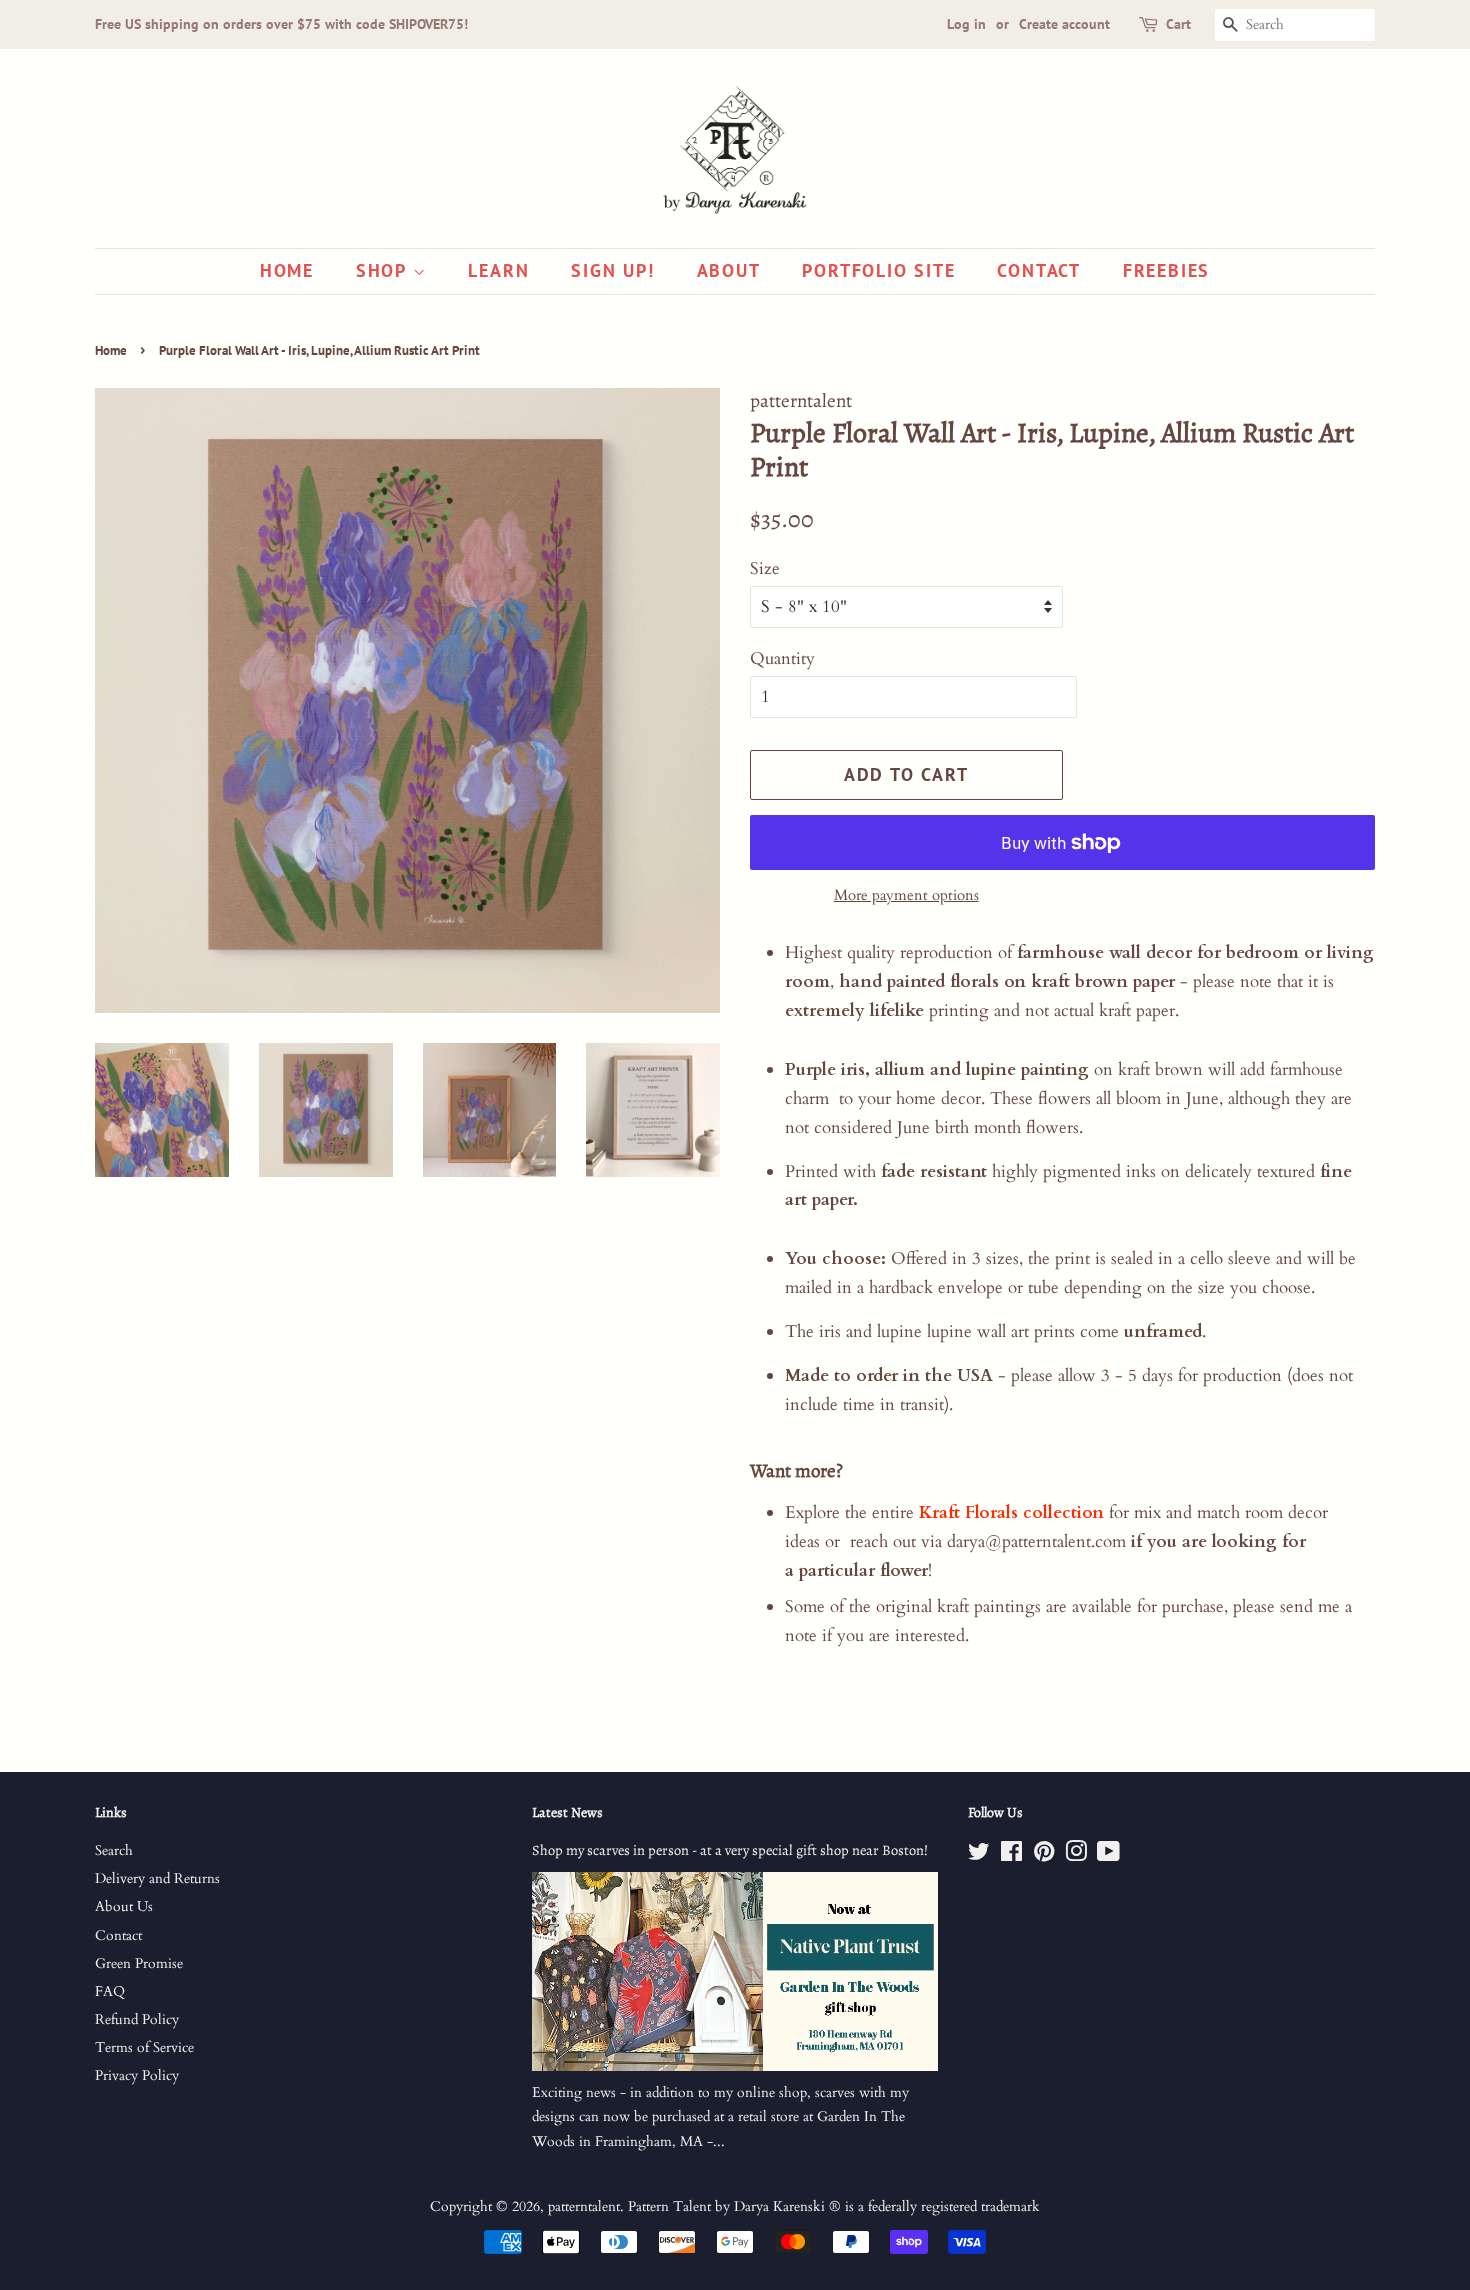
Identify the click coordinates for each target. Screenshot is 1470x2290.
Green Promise (139, 1963)
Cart (1178, 24)
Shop (384, 270)
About (729, 270)
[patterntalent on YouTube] (1108, 1855)
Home (287, 270)
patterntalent (584, 2206)
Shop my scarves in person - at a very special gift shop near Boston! (730, 1850)
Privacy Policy (137, 2075)
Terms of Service (144, 2047)
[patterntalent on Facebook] (1011, 1855)
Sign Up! (612, 270)
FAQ (110, 1991)
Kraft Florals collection (1011, 1512)
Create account (1064, 24)
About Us (124, 1906)
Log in (966, 24)
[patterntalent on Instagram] (1076, 1855)
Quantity (782, 658)
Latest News (567, 1812)
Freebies (1166, 270)
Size (765, 568)
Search (114, 1850)
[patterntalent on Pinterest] (1044, 1855)
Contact (1039, 270)
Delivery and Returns (157, 1878)
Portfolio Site (878, 270)
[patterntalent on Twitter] (979, 1855)
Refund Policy (137, 2019)
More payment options (906, 895)
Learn (498, 270)
